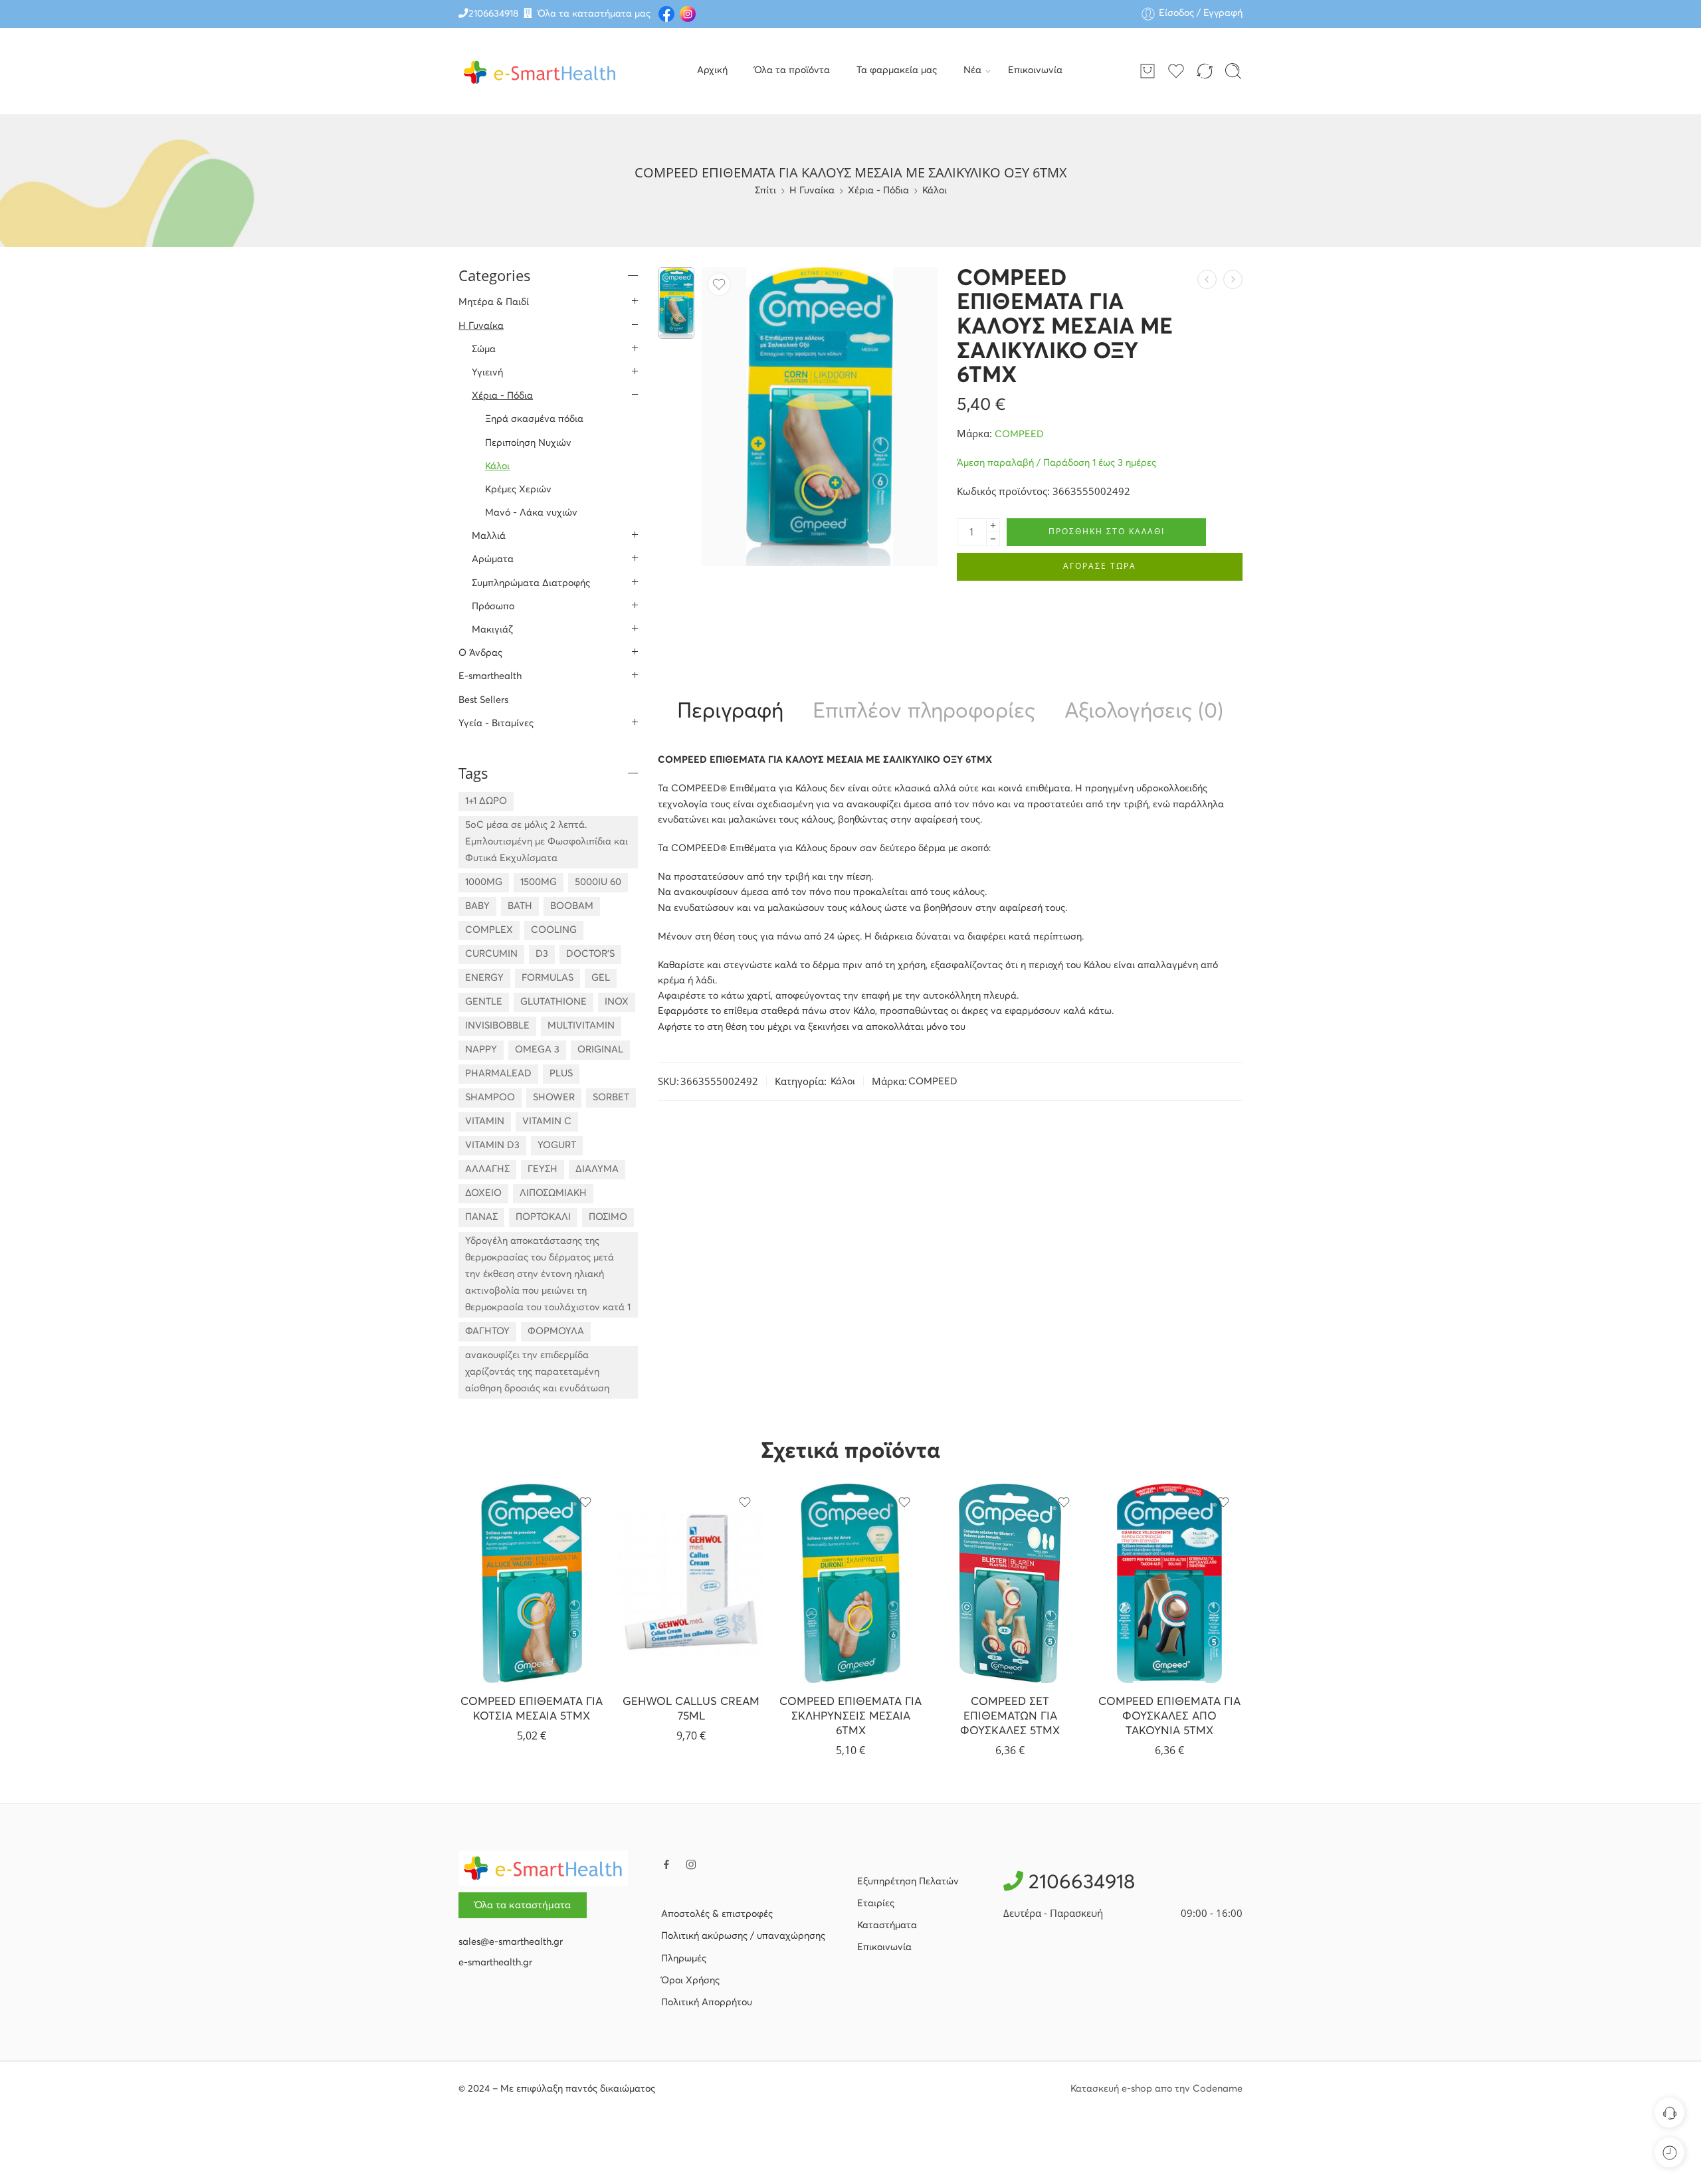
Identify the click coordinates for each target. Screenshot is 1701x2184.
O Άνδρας (480, 653)
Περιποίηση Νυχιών (528, 443)
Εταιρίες (876, 1904)
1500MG (539, 882)
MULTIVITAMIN (581, 1026)
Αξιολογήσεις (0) (1144, 712)
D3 (542, 954)
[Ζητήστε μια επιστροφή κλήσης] (1669, 2113)
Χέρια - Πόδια (878, 191)
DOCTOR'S (590, 954)
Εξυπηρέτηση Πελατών (908, 1882)
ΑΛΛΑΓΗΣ (487, 1169)
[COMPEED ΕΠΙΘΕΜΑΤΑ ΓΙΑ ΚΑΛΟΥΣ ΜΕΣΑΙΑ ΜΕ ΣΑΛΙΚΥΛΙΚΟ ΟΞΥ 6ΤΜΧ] (676, 303)
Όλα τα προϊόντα (792, 70)
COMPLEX (489, 930)
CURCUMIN (491, 954)
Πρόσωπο (493, 607)
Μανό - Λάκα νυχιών (531, 513)
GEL (601, 978)
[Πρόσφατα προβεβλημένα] (1669, 2152)
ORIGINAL (600, 1050)
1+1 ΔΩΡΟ (486, 801)
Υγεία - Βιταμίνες (496, 724)
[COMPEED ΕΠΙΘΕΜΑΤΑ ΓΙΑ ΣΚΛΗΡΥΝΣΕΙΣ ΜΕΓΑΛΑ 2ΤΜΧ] (1233, 279)
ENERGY (484, 978)
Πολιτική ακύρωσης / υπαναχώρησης (743, 1936)
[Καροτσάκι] (1148, 71)
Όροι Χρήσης (690, 1981)
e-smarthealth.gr (495, 1963)
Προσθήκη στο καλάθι (1107, 531)
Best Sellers (483, 700)
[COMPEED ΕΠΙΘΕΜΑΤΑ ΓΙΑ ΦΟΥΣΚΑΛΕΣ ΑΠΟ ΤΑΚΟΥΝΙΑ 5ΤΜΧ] (1169, 1583)
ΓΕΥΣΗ (543, 1169)
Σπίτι (765, 191)
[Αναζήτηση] (1233, 71)
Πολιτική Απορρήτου (707, 2003)
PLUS (561, 1074)
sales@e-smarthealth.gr (511, 1942)
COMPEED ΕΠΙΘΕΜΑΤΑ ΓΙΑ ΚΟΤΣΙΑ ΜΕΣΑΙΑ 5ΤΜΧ (532, 1709)
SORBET (611, 1098)
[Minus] (993, 539)
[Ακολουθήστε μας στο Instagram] (691, 1864)
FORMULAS (548, 978)
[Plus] (993, 525)
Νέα (972, 70)
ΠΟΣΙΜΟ (608, 1217)
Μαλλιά (489, 536)
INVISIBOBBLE (497, 1026)
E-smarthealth (490, 676)
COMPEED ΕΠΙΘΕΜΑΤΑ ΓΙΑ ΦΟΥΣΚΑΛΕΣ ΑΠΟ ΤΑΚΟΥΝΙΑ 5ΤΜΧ (1169, 1716)
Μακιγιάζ (492, 630)
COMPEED (1019, 435)
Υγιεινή (487, 373)
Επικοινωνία (1035, 70)
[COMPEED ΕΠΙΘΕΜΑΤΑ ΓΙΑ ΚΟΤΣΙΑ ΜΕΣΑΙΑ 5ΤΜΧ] (532, 1583)
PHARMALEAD (498, 1074)
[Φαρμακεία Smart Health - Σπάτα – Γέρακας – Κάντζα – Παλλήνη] (540, 71)
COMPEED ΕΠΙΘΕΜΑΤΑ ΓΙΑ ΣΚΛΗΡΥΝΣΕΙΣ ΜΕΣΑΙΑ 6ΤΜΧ (850, 1716)
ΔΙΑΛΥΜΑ (597, 1169)
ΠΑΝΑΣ (481, 1217)
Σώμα (484, 349)
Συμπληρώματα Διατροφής (531, 583)
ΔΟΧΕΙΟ (483, 1193)
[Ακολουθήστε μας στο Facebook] (666, 1864)
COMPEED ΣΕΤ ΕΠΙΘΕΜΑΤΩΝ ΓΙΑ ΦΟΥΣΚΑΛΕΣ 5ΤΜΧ (1010, 1716)
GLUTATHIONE (553, 1002)
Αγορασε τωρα (1100, 566)
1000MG (484, 882)
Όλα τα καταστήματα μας (594, 14)
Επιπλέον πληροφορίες (924, 712)
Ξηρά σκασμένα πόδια (534, 419)
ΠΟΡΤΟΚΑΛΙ (543, 1217)
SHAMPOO (490, 1098)
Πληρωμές (684, 1959)
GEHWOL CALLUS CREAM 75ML (691, 1709)
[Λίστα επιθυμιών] (719, 284)
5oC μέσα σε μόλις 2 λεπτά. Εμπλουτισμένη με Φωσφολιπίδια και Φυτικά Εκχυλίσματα (547, 842)
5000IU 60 (598, 882)
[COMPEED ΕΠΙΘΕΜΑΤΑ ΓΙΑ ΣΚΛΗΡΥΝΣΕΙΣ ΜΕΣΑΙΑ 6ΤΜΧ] (850, 1583)
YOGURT (557, 1145)
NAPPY (481, 1050)
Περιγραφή (730, 712)
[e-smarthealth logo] (543, 1868)
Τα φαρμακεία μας (897, 70)
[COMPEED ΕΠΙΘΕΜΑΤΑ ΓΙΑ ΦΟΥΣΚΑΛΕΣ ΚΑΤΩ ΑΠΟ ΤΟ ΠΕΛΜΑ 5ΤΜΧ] (1207, 279)
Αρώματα (493, 559)
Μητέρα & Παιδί (494, 302)
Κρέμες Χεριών (518, 490)
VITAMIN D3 (492, 1145)
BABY (477, 906)
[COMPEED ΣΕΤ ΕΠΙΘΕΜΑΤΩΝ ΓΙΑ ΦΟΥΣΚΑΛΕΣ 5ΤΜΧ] (1010, 1583)
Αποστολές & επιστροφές (717, 1914)
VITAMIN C (547, 1122)
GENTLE (484, 1002)
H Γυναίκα (812, 191)
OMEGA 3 (537, 1050)
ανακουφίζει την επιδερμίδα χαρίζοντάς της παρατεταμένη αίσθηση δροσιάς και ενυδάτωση (537, 1372)
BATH (520, 906)
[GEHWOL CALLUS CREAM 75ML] (691, 1583)
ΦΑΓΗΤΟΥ (487, 1332)
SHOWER (554, 1098)
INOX (617, 1002)
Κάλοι (935, 191)
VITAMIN (485, 1122)
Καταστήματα (887, 1926)
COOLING (554, 930)
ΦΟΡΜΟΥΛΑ (556, 1332)
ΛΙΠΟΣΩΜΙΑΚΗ (553, 1193)
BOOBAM (572, 906)
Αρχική (712, 70)
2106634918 (493, 14)
